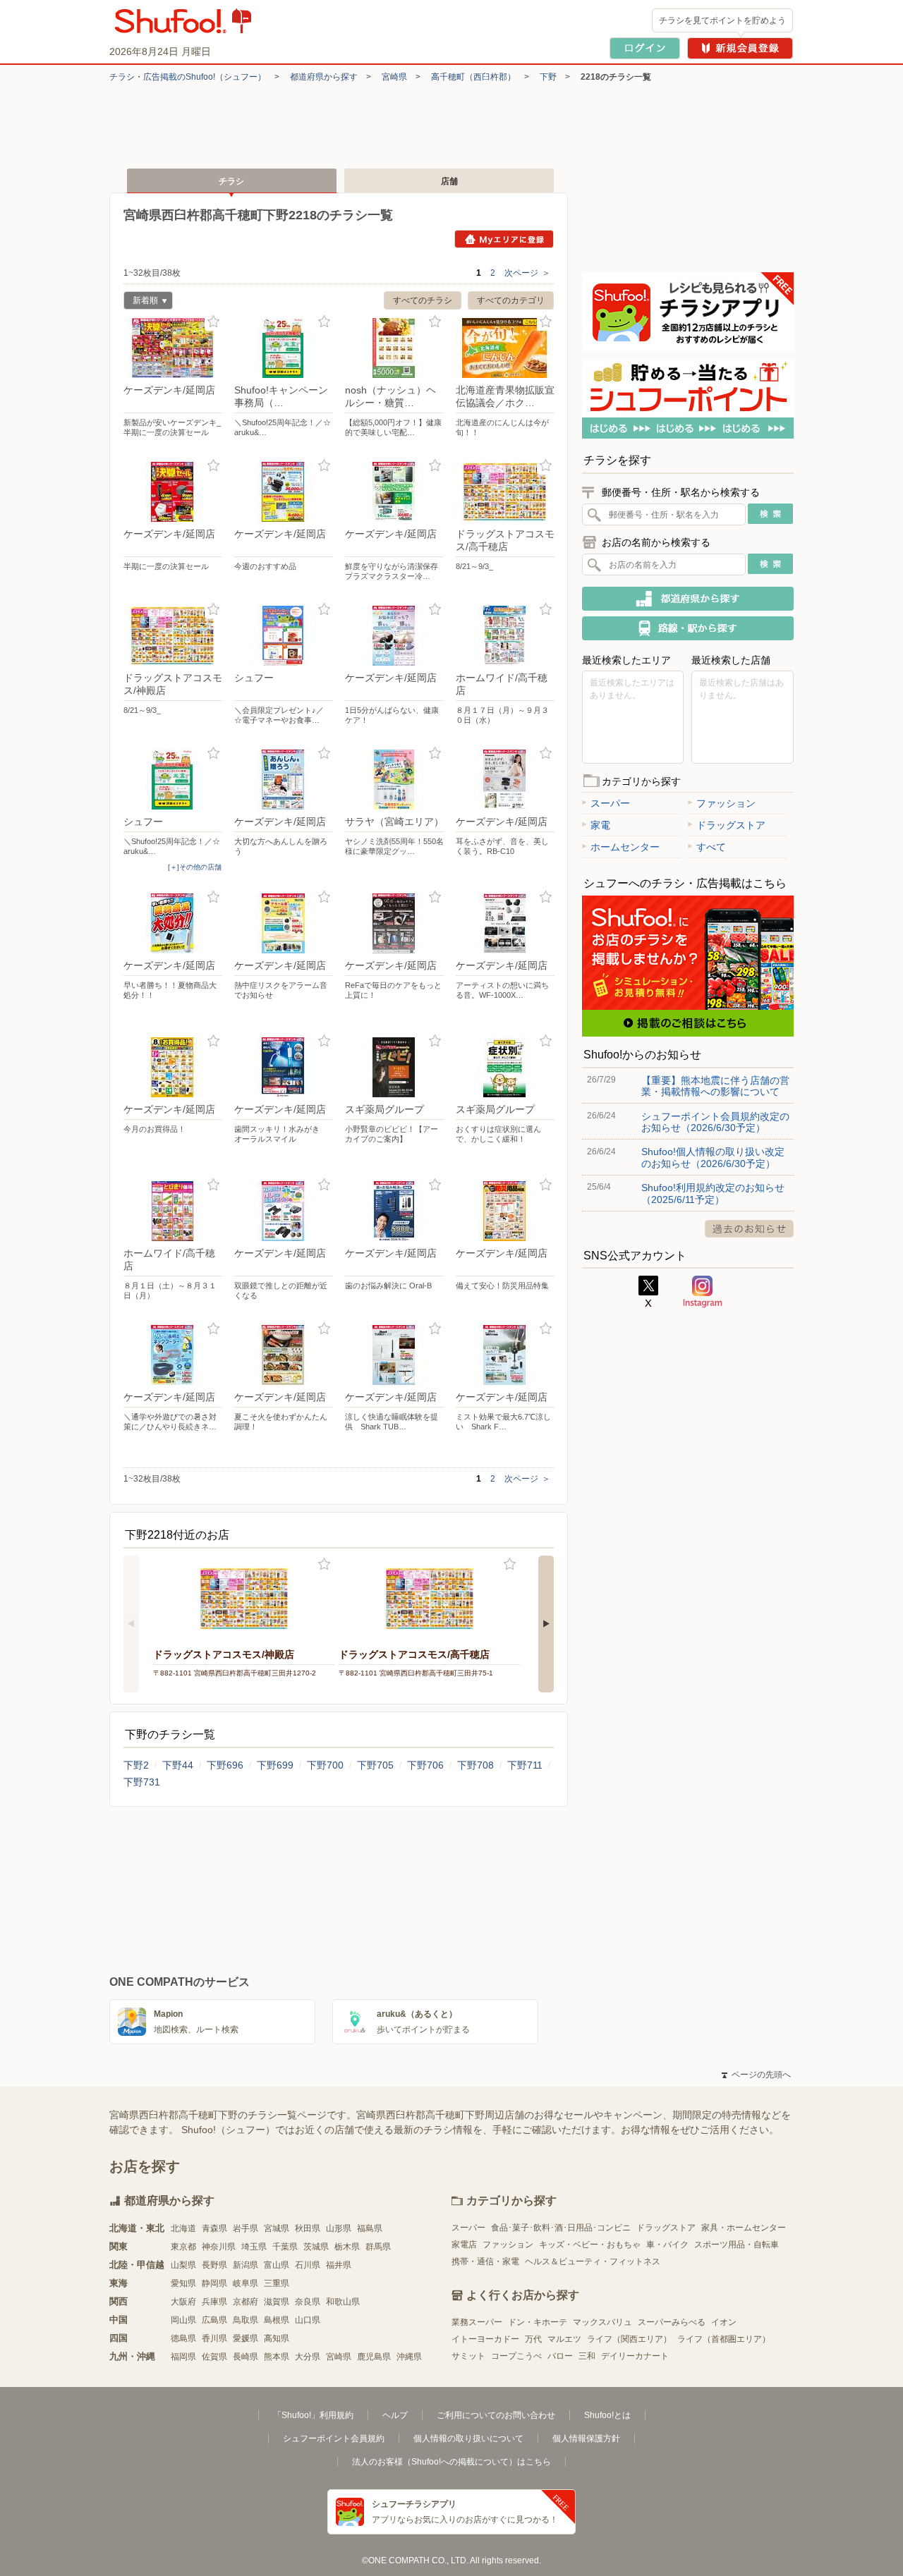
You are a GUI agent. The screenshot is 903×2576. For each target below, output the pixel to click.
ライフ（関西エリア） (629, 2339)
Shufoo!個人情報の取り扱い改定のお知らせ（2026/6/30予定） (713, 1157)
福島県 (370, 2228)
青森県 (214, 2228)
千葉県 (285, 2247)
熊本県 (277, 2357)
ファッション (726, 803)
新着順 (141, 302)
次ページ (527, 273)
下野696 (225, 1765)
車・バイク (667, 2245)
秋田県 (308, 2228)
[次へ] (546, 1624)
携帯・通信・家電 (485, 2261)
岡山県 (183, 2320)
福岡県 (183, 2357)
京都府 (246, 2302)
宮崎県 (394, 77)
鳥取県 (246, 2320)
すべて (711, 847)
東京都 (183, 2247)
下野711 (525, 1765)
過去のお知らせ (749, 1229)
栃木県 (347, 2247)
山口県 (308, 2320)
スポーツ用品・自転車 (737, 2245)
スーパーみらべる (672, 2322)
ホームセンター (625, 847)
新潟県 (246, 2265)
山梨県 (183, 2265)
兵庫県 (214, 2302)
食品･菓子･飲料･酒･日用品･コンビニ (561, 2228)
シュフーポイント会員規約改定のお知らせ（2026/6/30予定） (715, 1122)
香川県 (214, 2338)
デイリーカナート (635, 2356)
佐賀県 (214, 2357)
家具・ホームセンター (744, 2228)
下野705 (375, 1765)
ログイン (645, 48)
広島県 (214, 2320)
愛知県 (183, 2283)
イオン (724, 2322)
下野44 (178, 1765)
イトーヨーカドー (485, 2339)
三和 (587, 2356)
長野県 (214, 2265)
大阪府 (183, 2302)
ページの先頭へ (756, 2075)
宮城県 (277, 2228)
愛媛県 (246, 2338)
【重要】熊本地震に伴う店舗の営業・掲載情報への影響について (715, 1086)
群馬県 (378, 2247)
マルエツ (564, 2339)
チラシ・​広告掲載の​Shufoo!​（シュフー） (188, 77)
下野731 (142, 1782)
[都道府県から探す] (688, 599)
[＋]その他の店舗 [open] (195, 867)
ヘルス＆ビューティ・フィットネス (593, 2261)
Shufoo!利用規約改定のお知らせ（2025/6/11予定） (713, 1193)
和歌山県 (343, 2302)
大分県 (308, 2357)
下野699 (275, 1765)
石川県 (308, 2265)
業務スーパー (477, 2322)
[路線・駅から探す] (688, 628)
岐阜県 (246, 2283)
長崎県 (246, 2357)
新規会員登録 (740, 48)
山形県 (339, 2228)
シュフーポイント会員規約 (334, 2438)
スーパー (610, 803)
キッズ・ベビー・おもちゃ (590, 2245)
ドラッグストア (731, 825)
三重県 (277, 2283)
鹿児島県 (374, 2357)
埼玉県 (254, 2247)
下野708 (475, 1765)
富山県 (277, 2265)
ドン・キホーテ (538, 2322)
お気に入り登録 (213, 322)
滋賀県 (277, 2302)
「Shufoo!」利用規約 (313, 2415)
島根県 (277, 2320)
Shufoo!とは (607, 2415)
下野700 (325, 1765)
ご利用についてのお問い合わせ (496, 2415)
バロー (560, 2356)
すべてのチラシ (423, 300)
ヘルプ (395, 2415)
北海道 (183, 2228)
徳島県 (183, 2338)
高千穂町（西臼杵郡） (473, 77)
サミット (468, 2356)
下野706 (425, 1765)
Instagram (703, 1292)
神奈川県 (219, 2247)
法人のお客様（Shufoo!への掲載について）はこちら (451, 2462)
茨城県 (316, 2247)
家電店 (464, 2245)
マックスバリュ (602, 2322)
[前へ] (131, 1624)
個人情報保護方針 (586, 2438)
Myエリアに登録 (504, 239)
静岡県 (214, 2283)
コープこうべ (516, 2356)
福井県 (339, 2265)
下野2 (136, 1765)
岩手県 (246, 2228)
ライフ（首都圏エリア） (724, 2339)
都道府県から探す (324, 77)
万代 (533, 2339)
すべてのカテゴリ (511, 300)
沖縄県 (409, 2357)
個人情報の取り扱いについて (468, 2438)
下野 (548, 77)
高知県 (277, 2338)
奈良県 (308, 2302)
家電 (600, 825)
